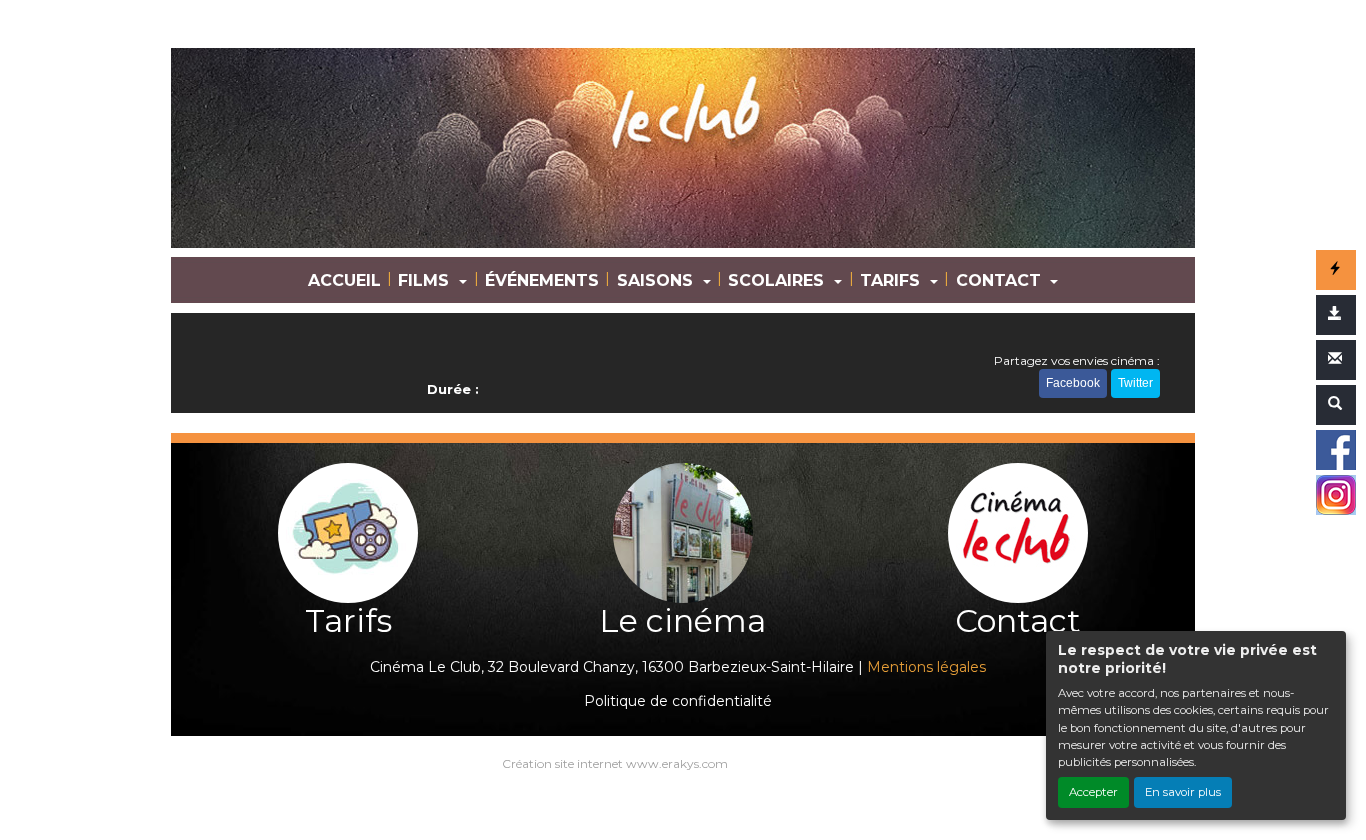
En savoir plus (1183, 792)
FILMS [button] (426, 280)
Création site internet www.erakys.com (615, 763)
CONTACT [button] (1001, 280)
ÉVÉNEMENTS (542, 280)
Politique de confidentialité (678, 701)
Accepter (1093, 792)
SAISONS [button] (657, 280)
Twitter (1135, 383)
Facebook (1073, 383)
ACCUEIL (344, 280)
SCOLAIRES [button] (778, 280)
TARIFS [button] (892, 280)
